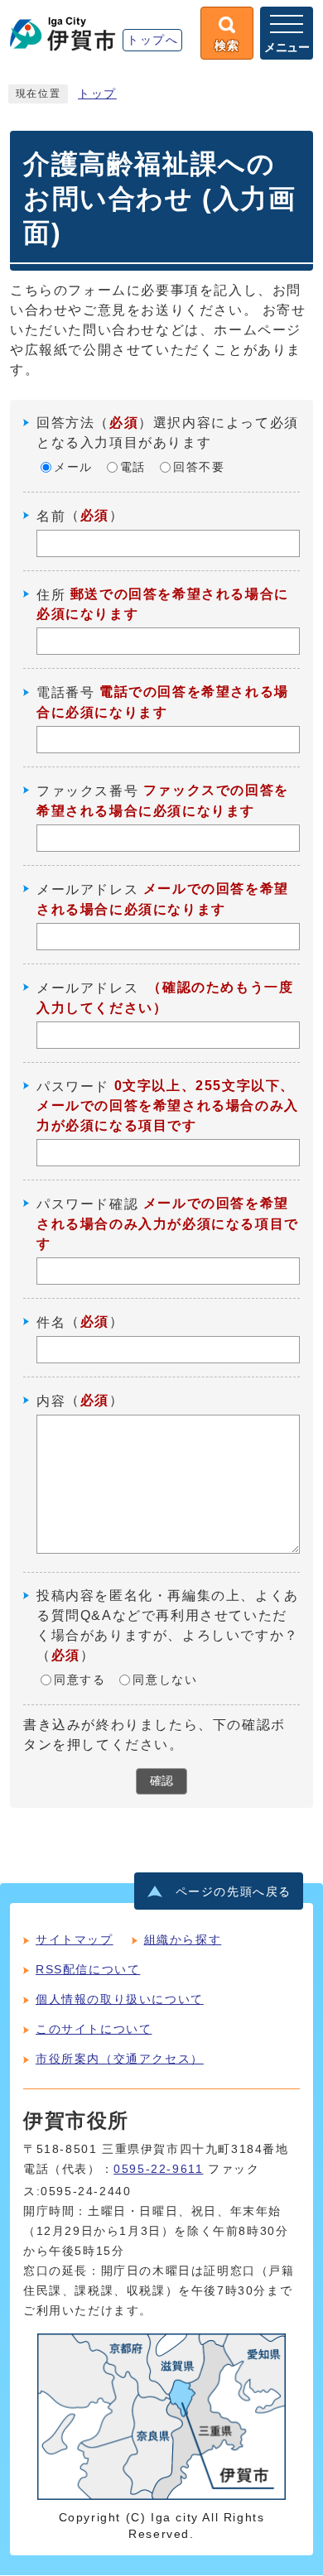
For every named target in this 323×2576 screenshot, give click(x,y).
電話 (133, 467)
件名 (51, 1322)
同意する (80, 1680)
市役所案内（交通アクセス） (120, 2059)
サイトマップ (75, 1939)
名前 (51, 516)
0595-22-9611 (158, 2169)
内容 (51, 1401)
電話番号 (65, 692)
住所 (51, 594)
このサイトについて (94, 2029)
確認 (161, 1781)
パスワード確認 (87, 1204)
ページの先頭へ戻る (234, 1892)
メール (73, 467)
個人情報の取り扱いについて (120, 1999)
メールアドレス (87, 889)
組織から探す (183, 1939)
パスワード (73, 1086)
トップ (97, 94)
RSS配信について (88, 1969)
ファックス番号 (87, 791)
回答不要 (199, 467)
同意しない (165, 1680)
